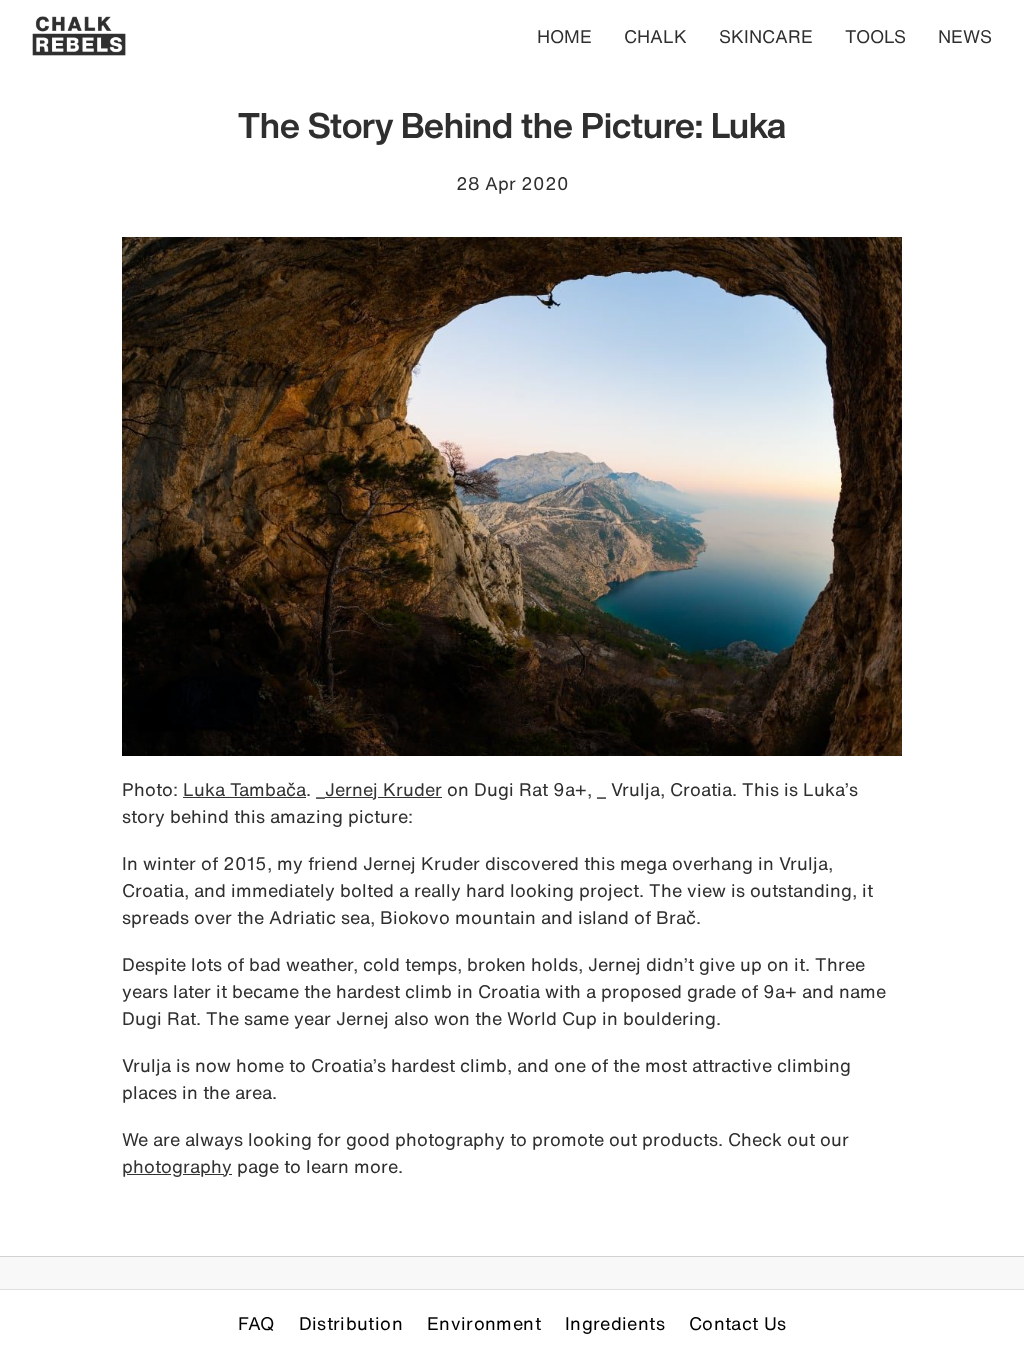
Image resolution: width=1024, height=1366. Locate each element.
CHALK (655, 36)
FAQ (256, 1323)
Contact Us (738, 1323)
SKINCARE (766, 36)
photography (177, 1166)
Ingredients (615, 1323)
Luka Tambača (244, 789)
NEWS (965, 36)
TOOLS (875, 36)
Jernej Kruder (383, 789)
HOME (564, 36)
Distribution (351, 1323)
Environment (484, 1323)
